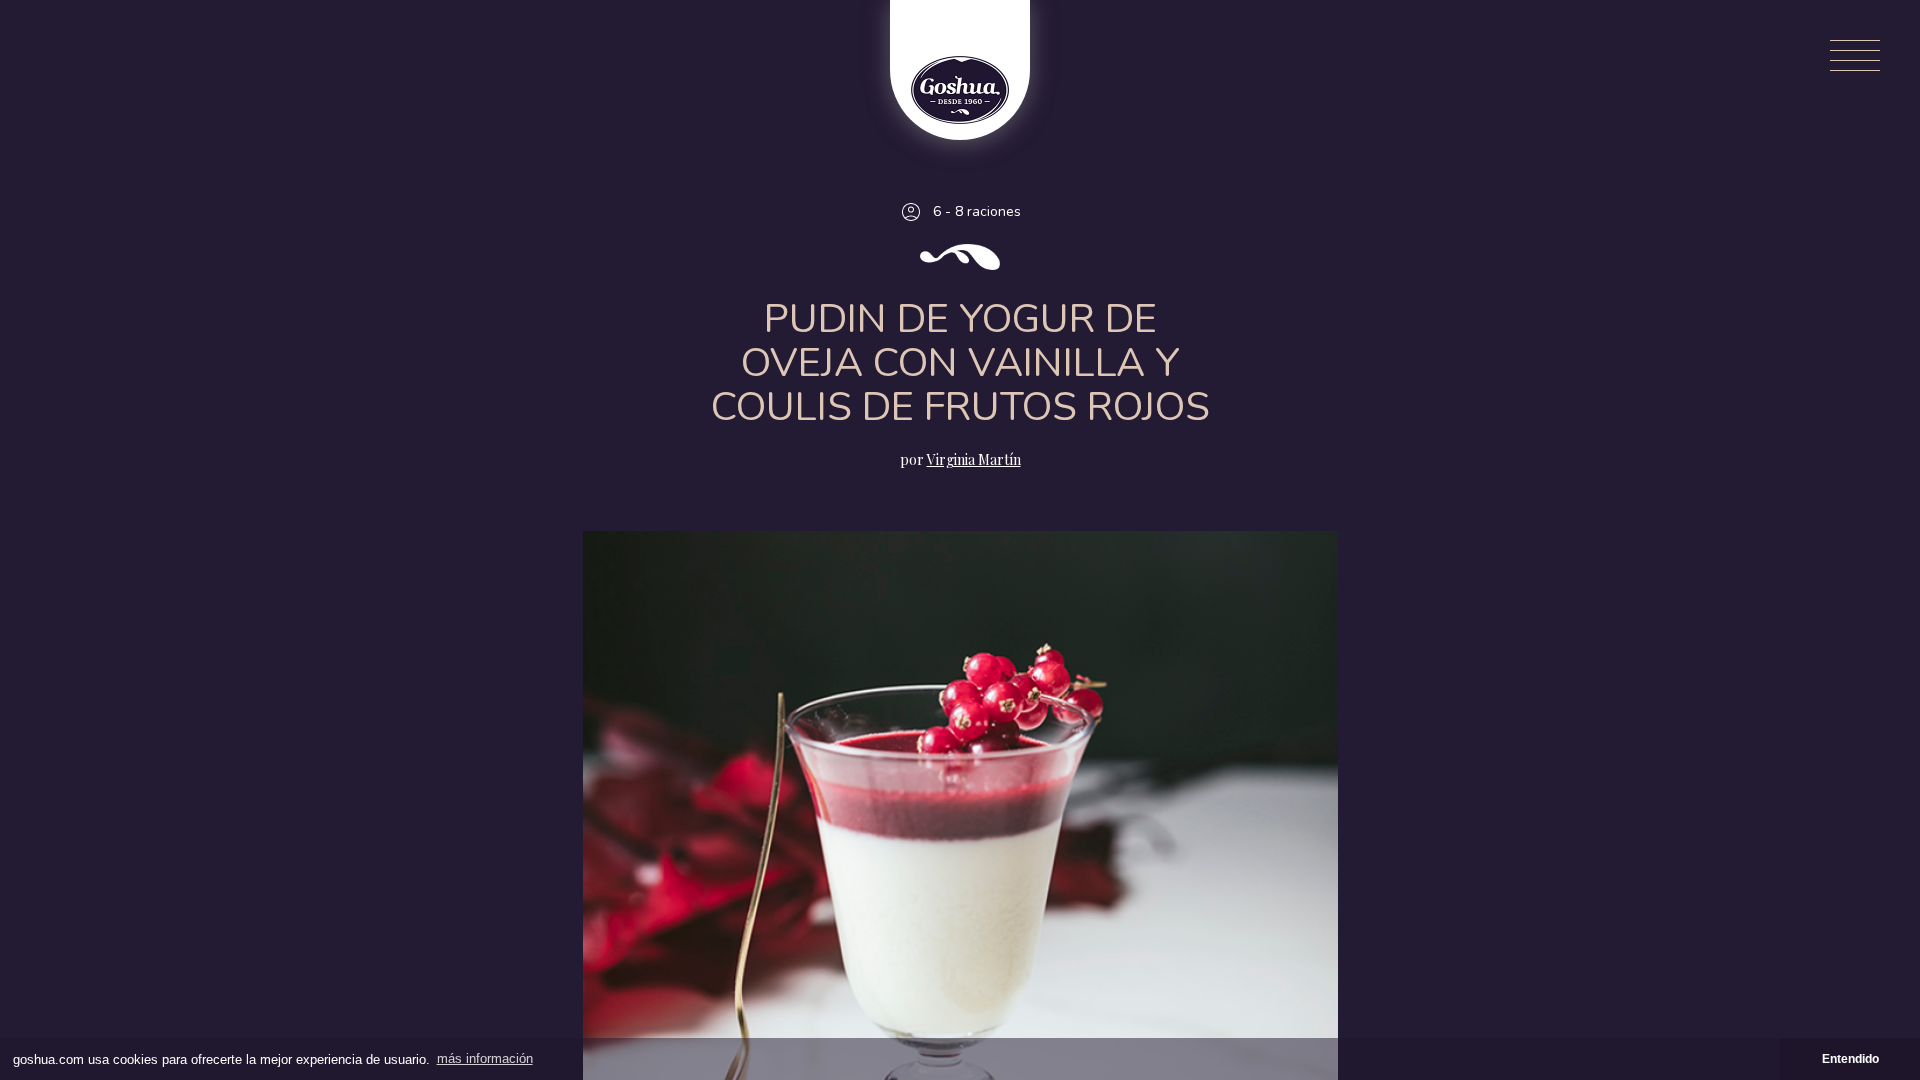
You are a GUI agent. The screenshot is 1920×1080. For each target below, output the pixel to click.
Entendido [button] (1850, 1058)
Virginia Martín (974, 459)
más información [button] (485, 1058)
